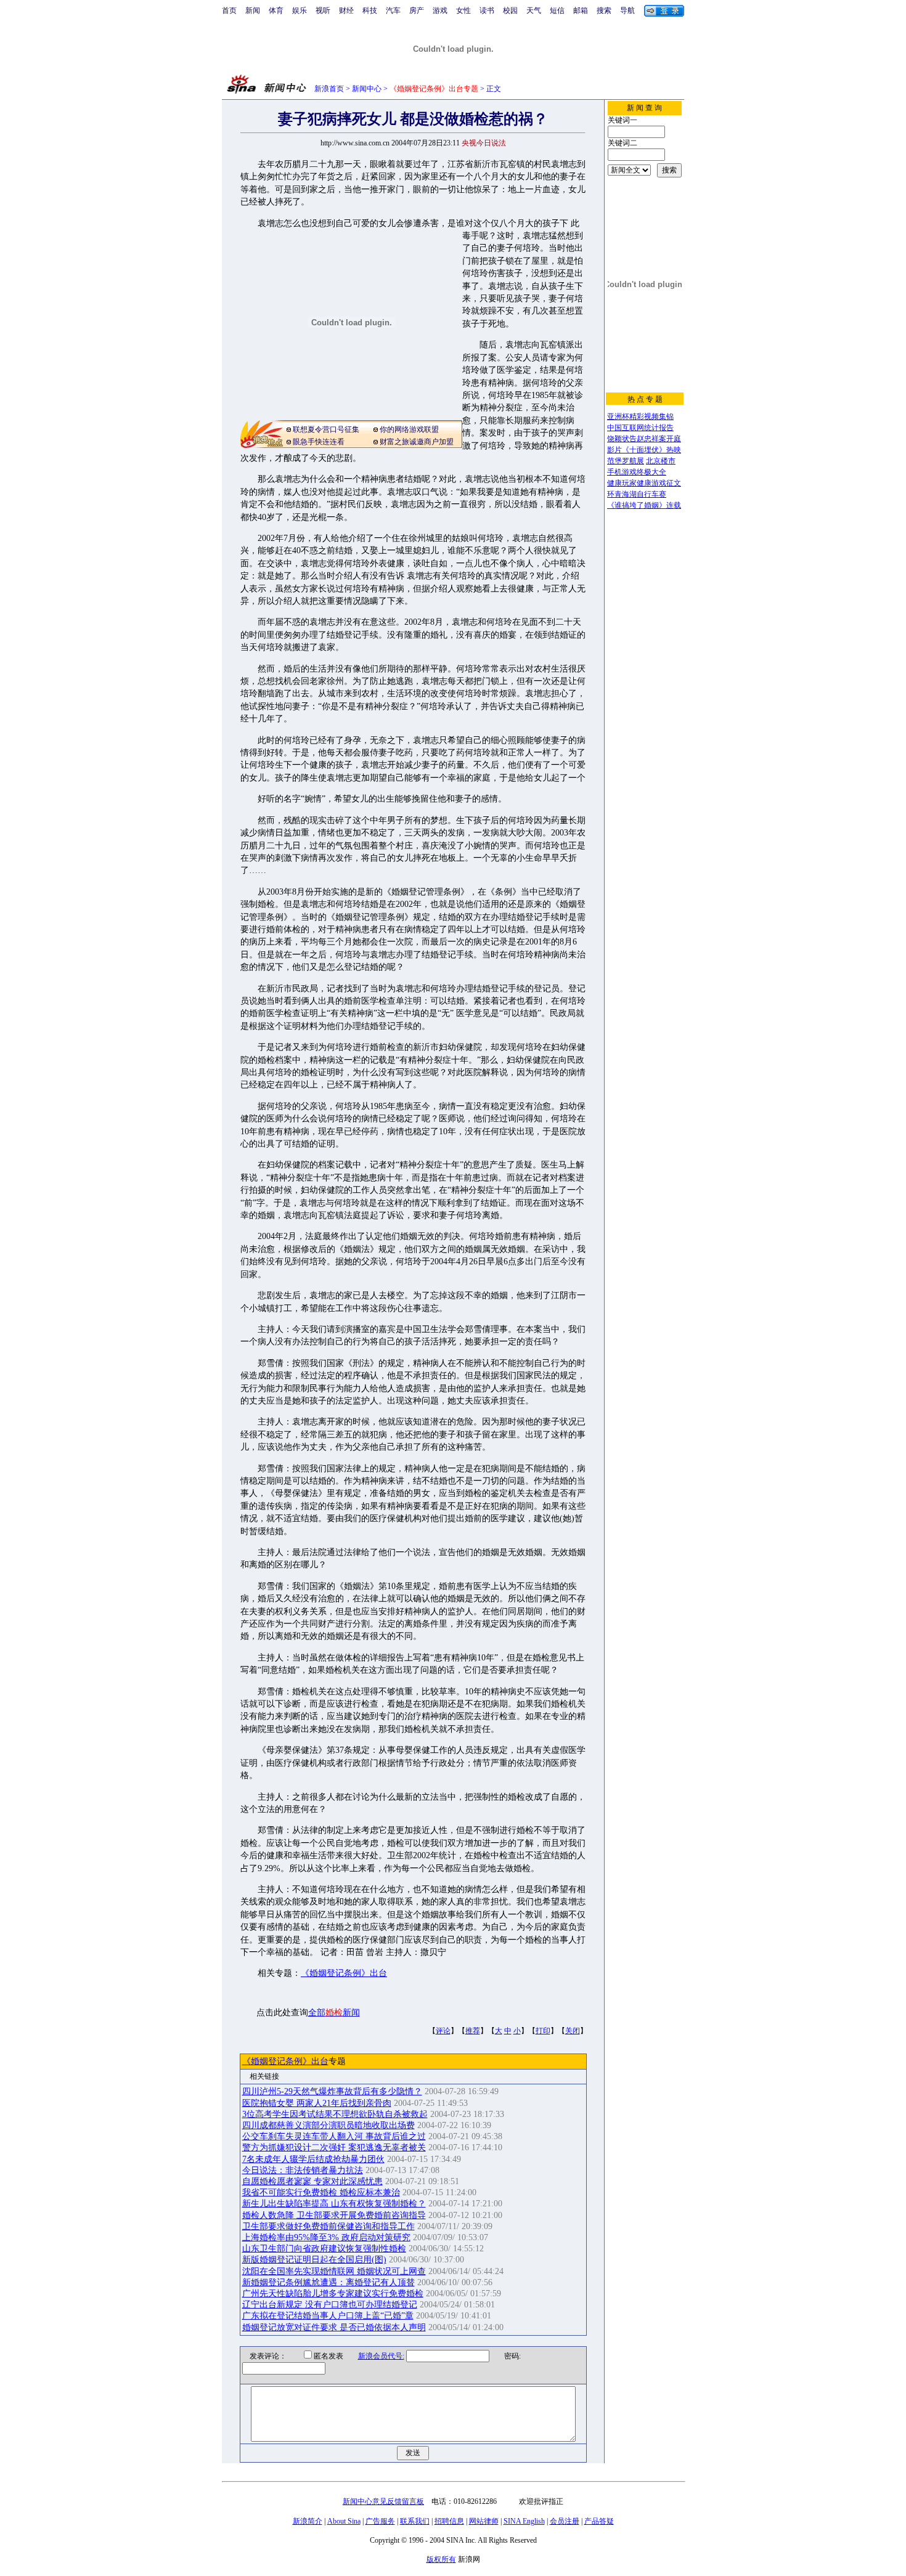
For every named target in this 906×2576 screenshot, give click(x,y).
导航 (627, 10)
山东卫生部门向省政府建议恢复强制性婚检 (324, 2249)
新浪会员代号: (381, 2356)
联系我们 (415, 2521)
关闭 (573, 2031)
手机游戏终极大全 (637, 472)
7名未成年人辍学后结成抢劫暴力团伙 (313, 2159)
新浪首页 (329, 89)
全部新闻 (334, 2013)
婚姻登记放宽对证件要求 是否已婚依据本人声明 (334, 2327)
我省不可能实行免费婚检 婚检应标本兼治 (321, 2192)
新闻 (253, 10)
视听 (323, 10)
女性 (463, 10)
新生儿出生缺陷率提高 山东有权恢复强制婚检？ (334, 2204)
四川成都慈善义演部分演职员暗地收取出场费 (329, 2125)
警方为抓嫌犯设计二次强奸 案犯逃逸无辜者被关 (334, 2147)
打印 (543, 2031)
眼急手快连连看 (319, 442)
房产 (417, 10)
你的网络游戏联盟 (409, 429)
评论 (443, 2031)
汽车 (393, 10)
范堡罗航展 (626, 461)
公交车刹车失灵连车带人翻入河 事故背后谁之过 (334, 2136)
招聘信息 (449, 2521)
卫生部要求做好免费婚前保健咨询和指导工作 (329, 2226)
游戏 (440, 10)
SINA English (524, 2521)
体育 (276, 10)
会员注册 (565, 2521)
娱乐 (300, 10)
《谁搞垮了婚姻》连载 (644, 505)
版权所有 (441, 2559)
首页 (229, 10)
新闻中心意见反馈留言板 (383, 2501)
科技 (370, 10)
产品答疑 (599, 2521)
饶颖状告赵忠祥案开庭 (644, 439)
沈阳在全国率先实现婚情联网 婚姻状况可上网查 (334, 2271)
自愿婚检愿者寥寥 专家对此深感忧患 (312, 2181)
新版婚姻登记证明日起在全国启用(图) (314, 2260)
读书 (487, 10)
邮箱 (581, 10)
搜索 (604, 10)
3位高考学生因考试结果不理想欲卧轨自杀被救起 (335, 2114)
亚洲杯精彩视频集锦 (640, 416)
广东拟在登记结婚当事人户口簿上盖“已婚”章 (328, 2316)
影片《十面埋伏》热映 (644, 450)
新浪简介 (308, 2521)
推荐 (473, 2031)
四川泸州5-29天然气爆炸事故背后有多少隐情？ (332, 2091)
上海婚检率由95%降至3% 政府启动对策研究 (326, 2237)
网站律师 (484, 2521)
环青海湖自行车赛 (637, 494)
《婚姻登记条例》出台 (344, 1973)
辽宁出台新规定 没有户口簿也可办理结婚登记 (330, 2305)
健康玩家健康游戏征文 (644, 483)
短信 (557, 10)
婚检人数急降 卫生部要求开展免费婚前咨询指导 (334, 2215)
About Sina (344, 2521)
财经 (346, 10)
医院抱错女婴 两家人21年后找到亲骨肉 (317, 2103)
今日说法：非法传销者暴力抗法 (303, 2170)
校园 (510, 10)
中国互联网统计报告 (640, 428)
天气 (534, 10)
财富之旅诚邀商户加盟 (417, 442)
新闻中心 (367, 89)
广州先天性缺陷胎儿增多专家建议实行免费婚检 (333, 2294)
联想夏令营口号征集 (326, 429)
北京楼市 (661, 461)
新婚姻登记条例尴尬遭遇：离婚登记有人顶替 (329, 2282)
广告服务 (380, 2521)
